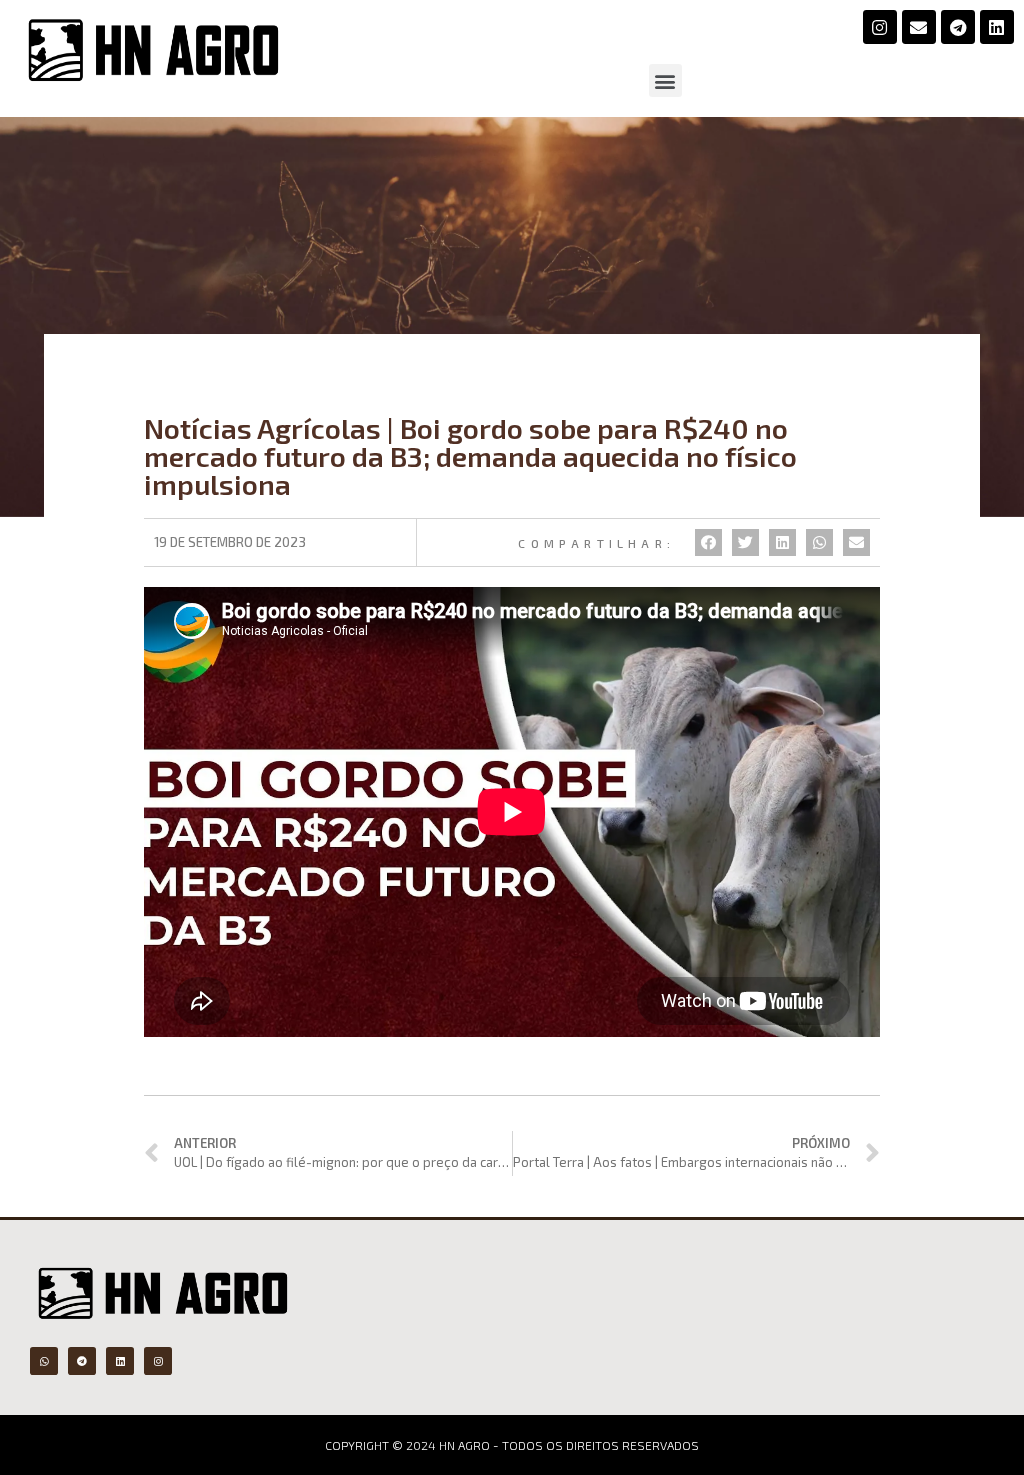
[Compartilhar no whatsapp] (819, 542)
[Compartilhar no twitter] (745, 542)
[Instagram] (880, 27)
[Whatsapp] (44, 1361)
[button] (665, 80)
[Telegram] (958, 27)
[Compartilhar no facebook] (708, 542)
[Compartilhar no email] (856, 542)
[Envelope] (919, 27)
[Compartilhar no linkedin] (782, 542)
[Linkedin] (997, 27)
